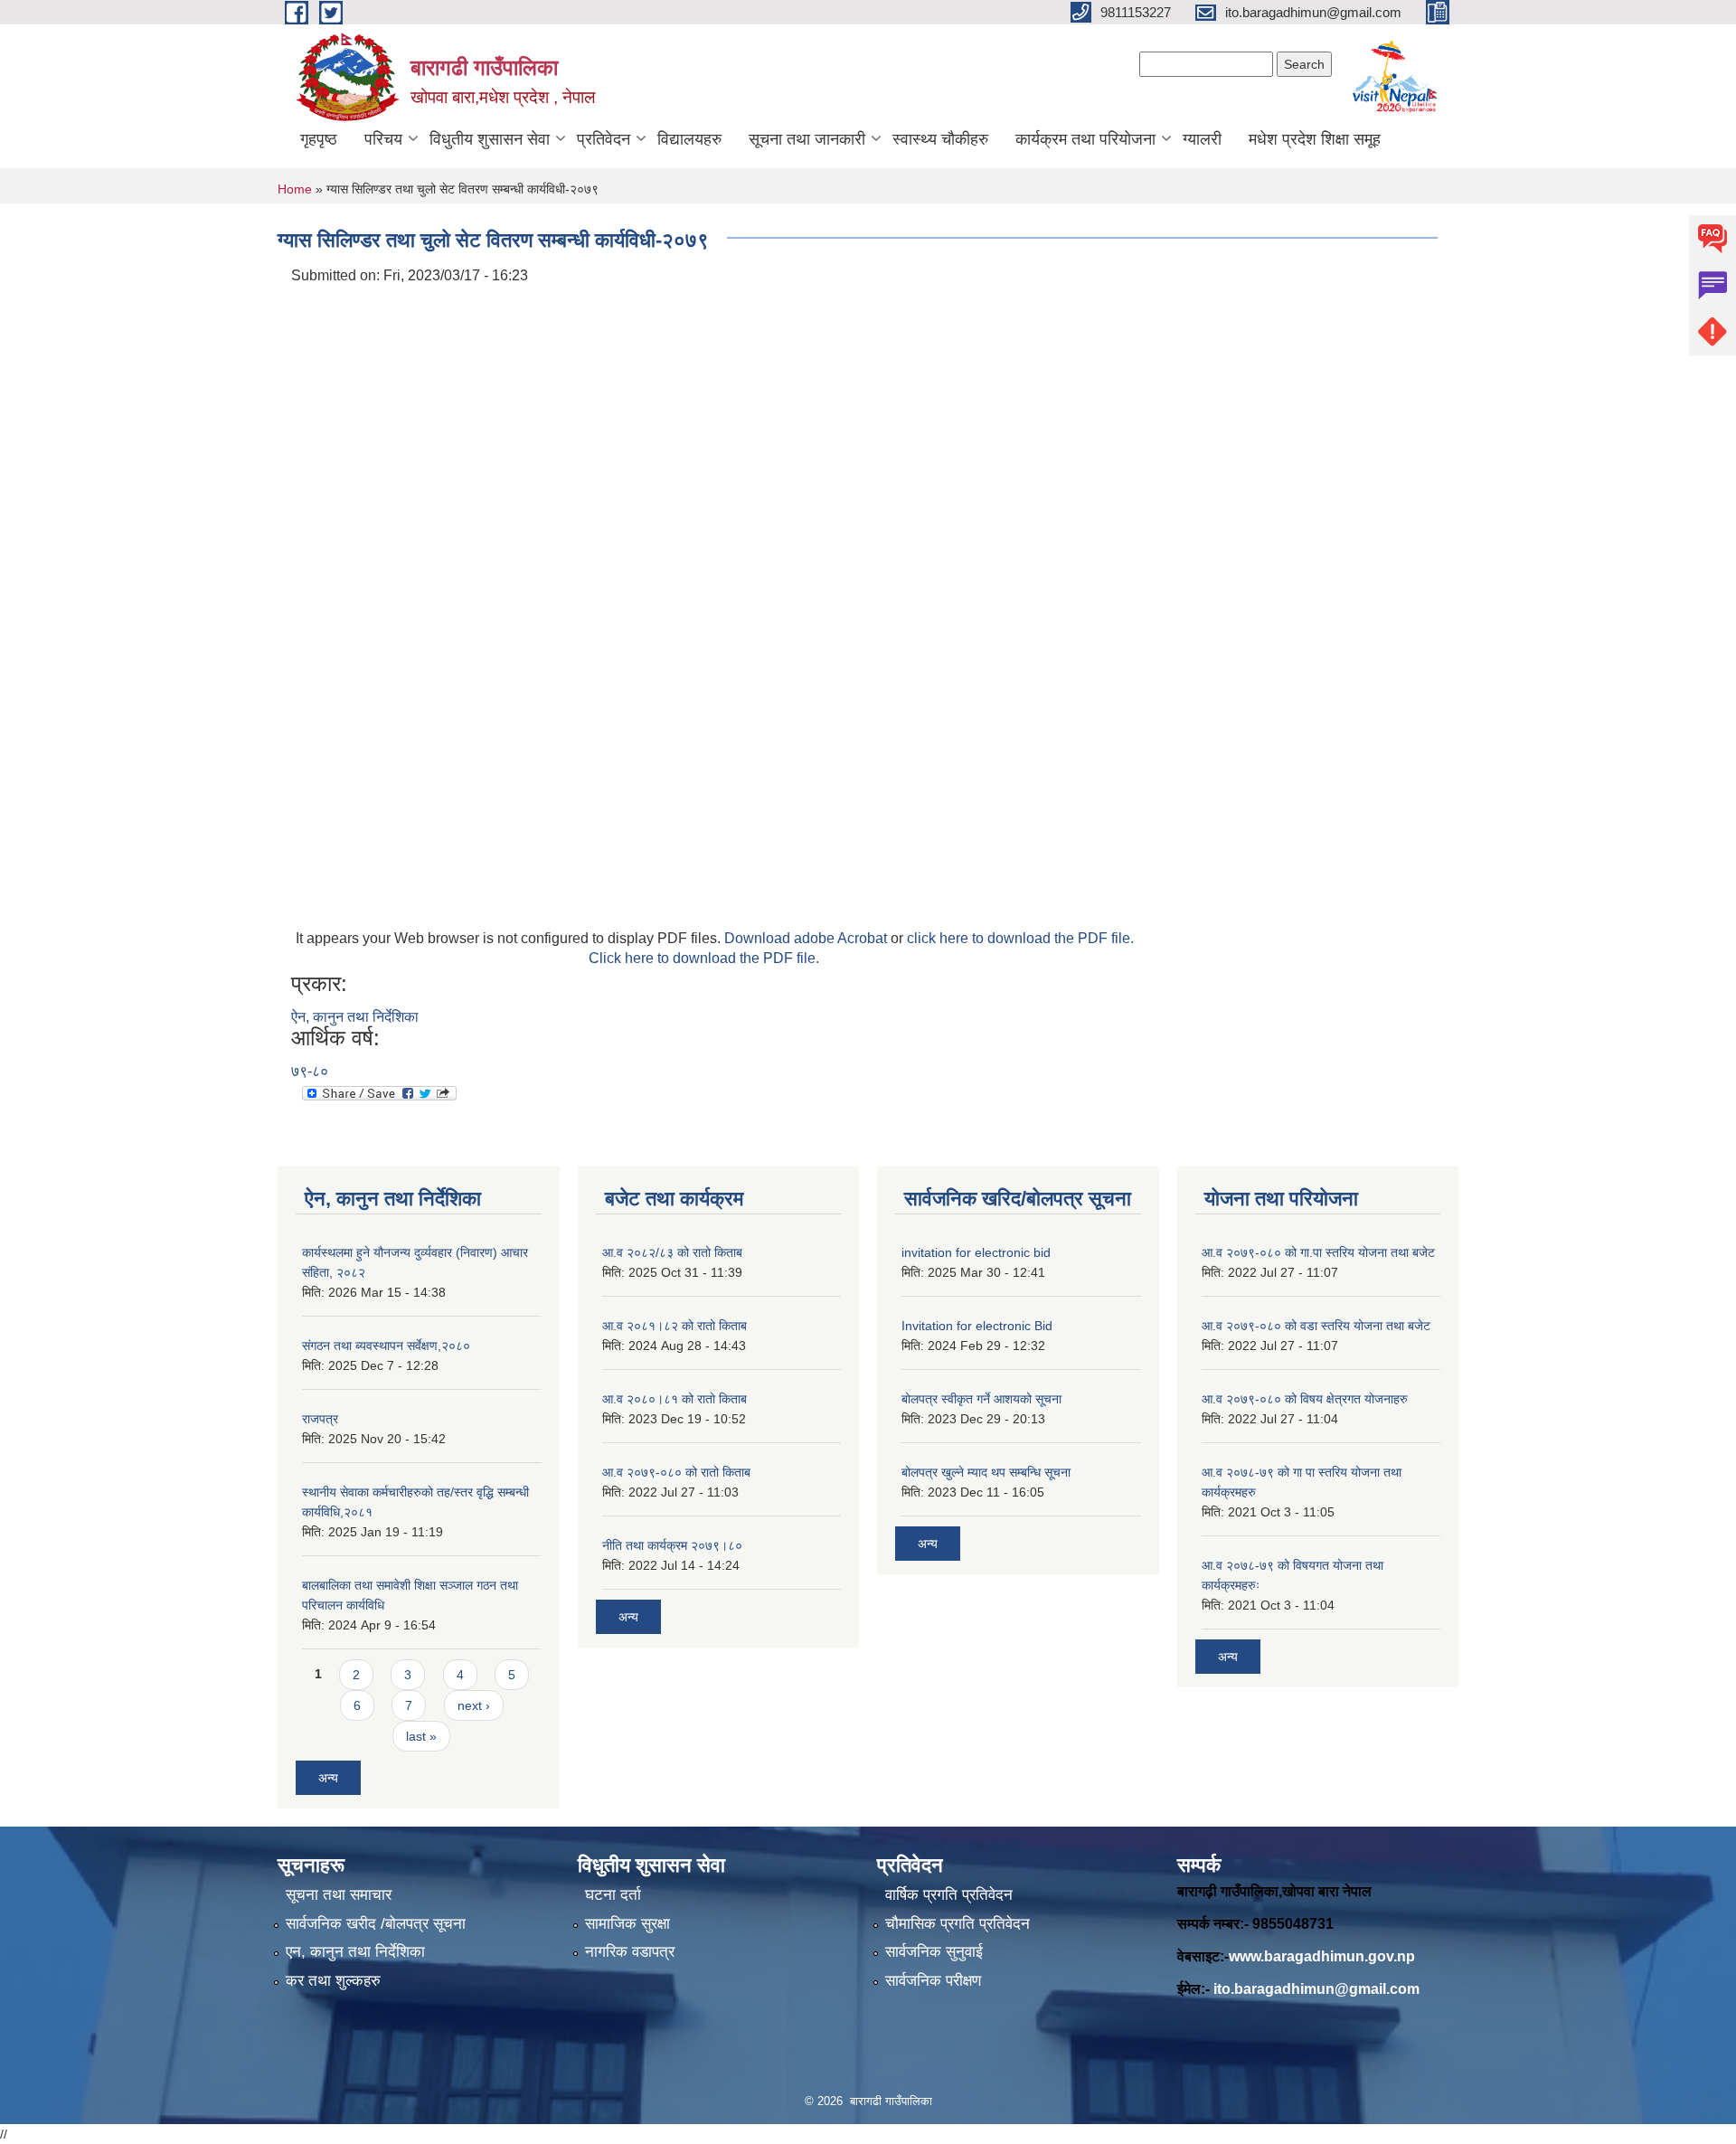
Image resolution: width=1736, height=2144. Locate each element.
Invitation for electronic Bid (977, 1326)
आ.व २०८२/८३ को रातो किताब (672, 1252)
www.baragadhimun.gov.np (1322, 1956)
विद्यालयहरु (689, 139)
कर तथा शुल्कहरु (333, 1981)
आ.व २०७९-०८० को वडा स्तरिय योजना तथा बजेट (1316, 1326)
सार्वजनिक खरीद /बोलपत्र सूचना (376, 1924)
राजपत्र (320, 1419)
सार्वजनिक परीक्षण (933, 1981)
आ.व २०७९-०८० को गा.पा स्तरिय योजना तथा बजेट (1318, 1252)
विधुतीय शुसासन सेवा (490, 139)
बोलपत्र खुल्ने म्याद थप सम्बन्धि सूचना (986, 1472)
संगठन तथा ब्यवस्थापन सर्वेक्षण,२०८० (386, 1346)
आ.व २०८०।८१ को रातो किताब (675, 1399)
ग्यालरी (1202, 139)
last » (421, 1736)
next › (474, 1705)
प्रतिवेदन (604, 139)
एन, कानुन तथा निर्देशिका (355, 1952)
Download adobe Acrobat (807, 938)
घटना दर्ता (613, 1895)
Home (295, 189)
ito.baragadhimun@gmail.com (1316, 1989)
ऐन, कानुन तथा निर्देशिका (355, 1017)
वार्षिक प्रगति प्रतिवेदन (949, 1895)
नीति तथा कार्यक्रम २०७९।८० (672, 1545)
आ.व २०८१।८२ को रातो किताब (675, 1326)
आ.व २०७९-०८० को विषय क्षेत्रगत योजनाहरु (1305, 1399)
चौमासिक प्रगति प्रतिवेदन (958, 1924)
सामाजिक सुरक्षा (627, 1924)
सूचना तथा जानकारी (807, 139)
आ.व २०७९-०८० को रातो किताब (676, 1472)
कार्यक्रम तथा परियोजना (1085, 139)
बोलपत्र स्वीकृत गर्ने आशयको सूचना (981, 1399)
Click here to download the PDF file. (704, 958)
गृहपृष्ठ (319, 139)
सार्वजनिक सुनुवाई (934, 1952)
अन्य (328, 1778)
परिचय (383, 139)
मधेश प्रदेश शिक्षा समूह (1315, 139)
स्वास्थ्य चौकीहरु (940, 139)
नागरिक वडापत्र (630, 1952)
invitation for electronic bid (976, 1252)
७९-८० (310, 1071)
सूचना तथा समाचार (339, 1895)
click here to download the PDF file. (1020, 938)
